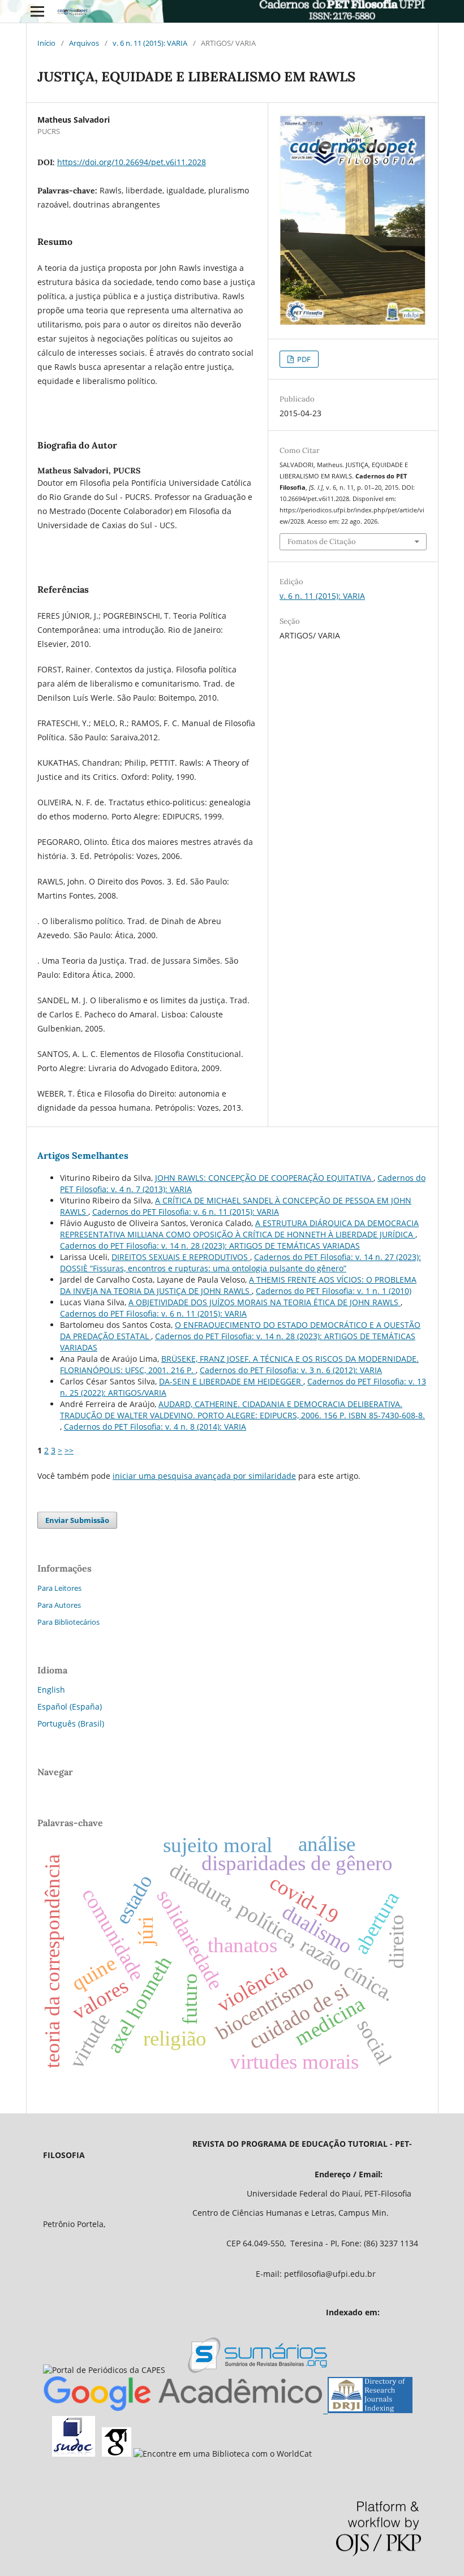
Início (46, 43)
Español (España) (70, 1706)
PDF (303, 359)
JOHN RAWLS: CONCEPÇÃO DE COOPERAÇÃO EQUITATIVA (264, 1178)
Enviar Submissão (77, 1520)
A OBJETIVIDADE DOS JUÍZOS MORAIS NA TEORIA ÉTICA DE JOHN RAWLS (265, 1302)
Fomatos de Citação (322, 541)
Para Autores (59, 1605)
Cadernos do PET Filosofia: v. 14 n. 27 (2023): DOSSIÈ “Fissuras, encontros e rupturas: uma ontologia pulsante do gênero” (240, 1263)
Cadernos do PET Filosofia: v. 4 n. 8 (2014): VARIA (155, 1427)
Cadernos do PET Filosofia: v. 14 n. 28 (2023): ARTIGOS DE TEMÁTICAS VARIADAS (210, 1246)
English (51, 1690)
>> (69, 1450)
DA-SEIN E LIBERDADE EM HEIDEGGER (231, 1381)
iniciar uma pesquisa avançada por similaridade (204, 1476)
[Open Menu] (37, 11)
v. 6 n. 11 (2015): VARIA (150, 43)
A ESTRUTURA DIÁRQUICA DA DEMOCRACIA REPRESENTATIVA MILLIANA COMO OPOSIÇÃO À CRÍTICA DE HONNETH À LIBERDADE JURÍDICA (239, 1229)
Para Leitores (59, 1588)
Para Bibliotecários (68, 1622)
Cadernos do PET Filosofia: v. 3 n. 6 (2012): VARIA (291, 1370)
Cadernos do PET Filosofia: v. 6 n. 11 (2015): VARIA (186, 1212)
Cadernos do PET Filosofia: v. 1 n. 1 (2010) (334, 1291)
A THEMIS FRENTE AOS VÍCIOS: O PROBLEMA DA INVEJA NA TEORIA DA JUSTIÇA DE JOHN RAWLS (238, 1285)
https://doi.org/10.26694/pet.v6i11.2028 (132, 162)
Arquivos (84, 43)
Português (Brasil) (71, 1723)
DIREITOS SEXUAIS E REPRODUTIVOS (181, 1257)
